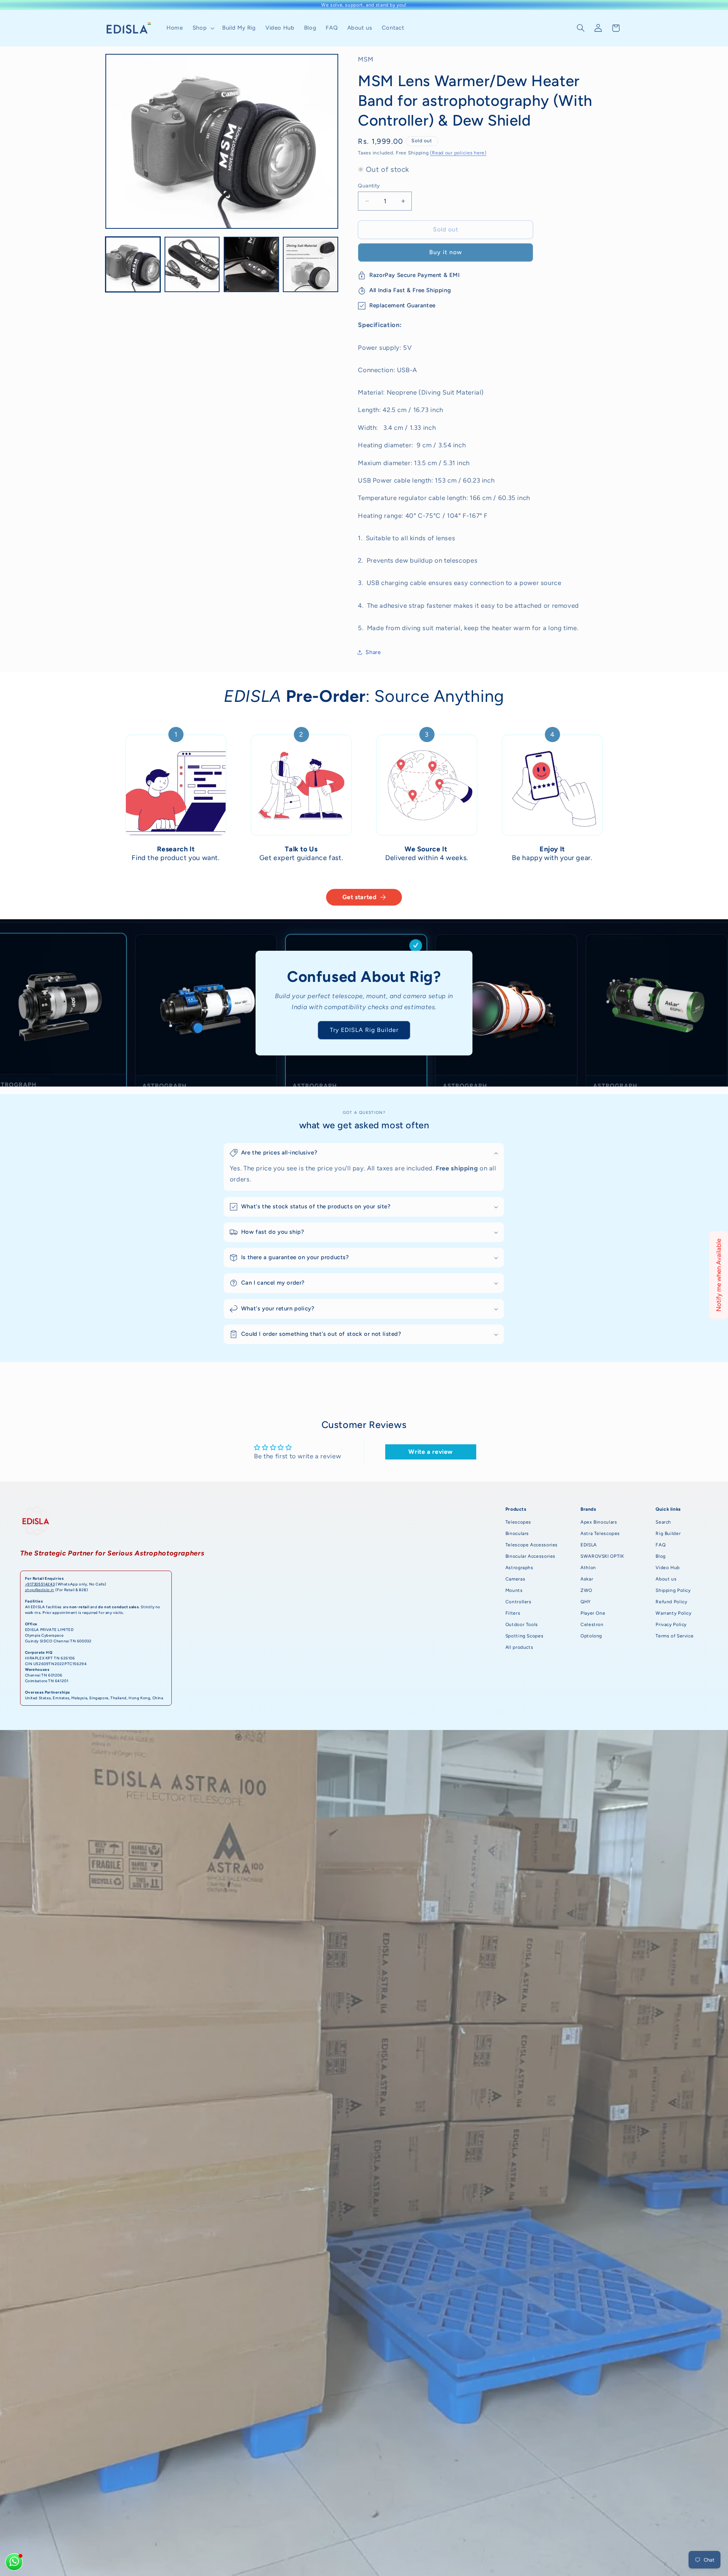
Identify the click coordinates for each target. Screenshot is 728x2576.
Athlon (588, 1568)
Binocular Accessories (530, 1556)
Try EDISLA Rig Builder (364, 1030)
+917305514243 (40, 1584)
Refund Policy (671, 1602)
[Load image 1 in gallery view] (133, 264)
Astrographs (519, 1568)
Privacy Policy (671, 1625)
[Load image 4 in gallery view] (311, 264)
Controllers (519, 1602)
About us (666, 1579)
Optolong (591, 1636)
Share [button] (373, 652)
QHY (586, 1602)
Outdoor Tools (522, 1625)
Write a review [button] (431, 1452)
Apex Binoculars (599, 1522)
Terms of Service (675, 1636)
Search (663, 1522)
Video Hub (668, 1568)
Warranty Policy (673, 1613)
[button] (202, 28)
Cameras (515, 1579)
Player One (593, 1613)
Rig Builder (668, 1533)
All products (519, 1647)
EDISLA (589, 1545)
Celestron (592, 1625)
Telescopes (518, 1522)
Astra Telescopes (600, 1533)
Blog (661, 1556)
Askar (587, 1579)
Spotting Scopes (524, 1636)
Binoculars (517, 1533)
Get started (360, 897)
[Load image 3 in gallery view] (251, 264)
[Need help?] (14, 2562)
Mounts (514, 1590)
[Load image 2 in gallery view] (192, 264)
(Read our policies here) (458, 153)
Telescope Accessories (532, 1545)
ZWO (586, 1590)
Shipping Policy (673, 1590)
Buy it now (446, 252)
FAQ (661, 1545)
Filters (513, 1613)
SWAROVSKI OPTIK (602, 1556)
